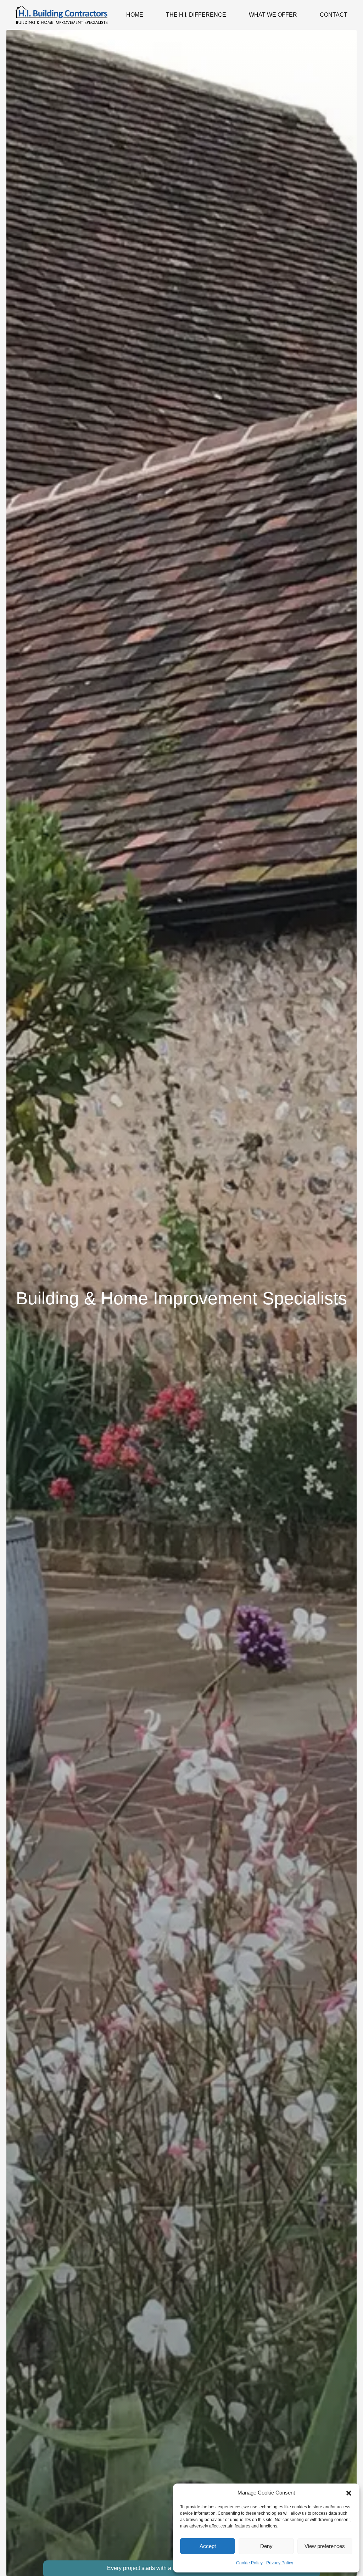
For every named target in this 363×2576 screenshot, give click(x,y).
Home (135, 15)
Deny (266, 2546)
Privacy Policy (280, 2563)
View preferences (325, 2546)
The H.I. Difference (196, 15)
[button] (349, 2493)
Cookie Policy (249, 2563)
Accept (208, 2546)
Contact (334, 15)
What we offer (273, 15)
